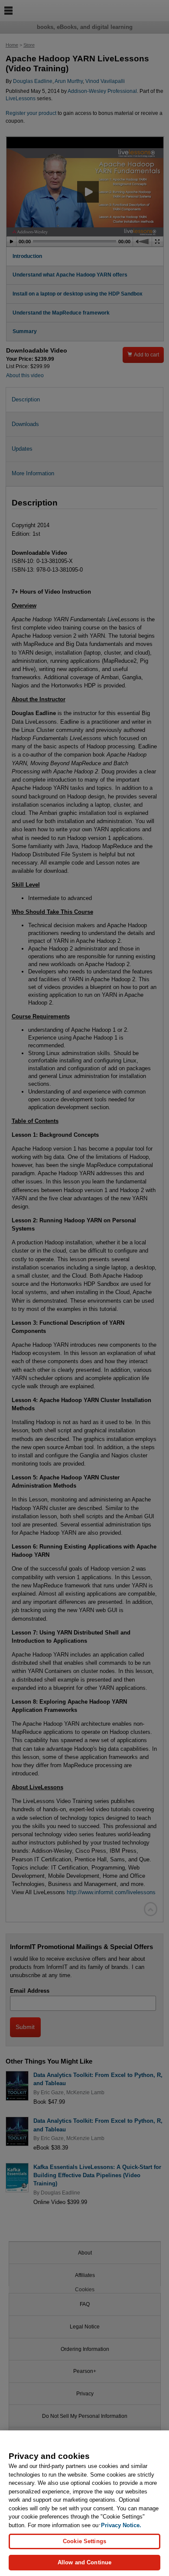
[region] (84, 2503)
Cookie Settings (84, 2541)
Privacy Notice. (121, 2525)
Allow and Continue (84, 2562)
